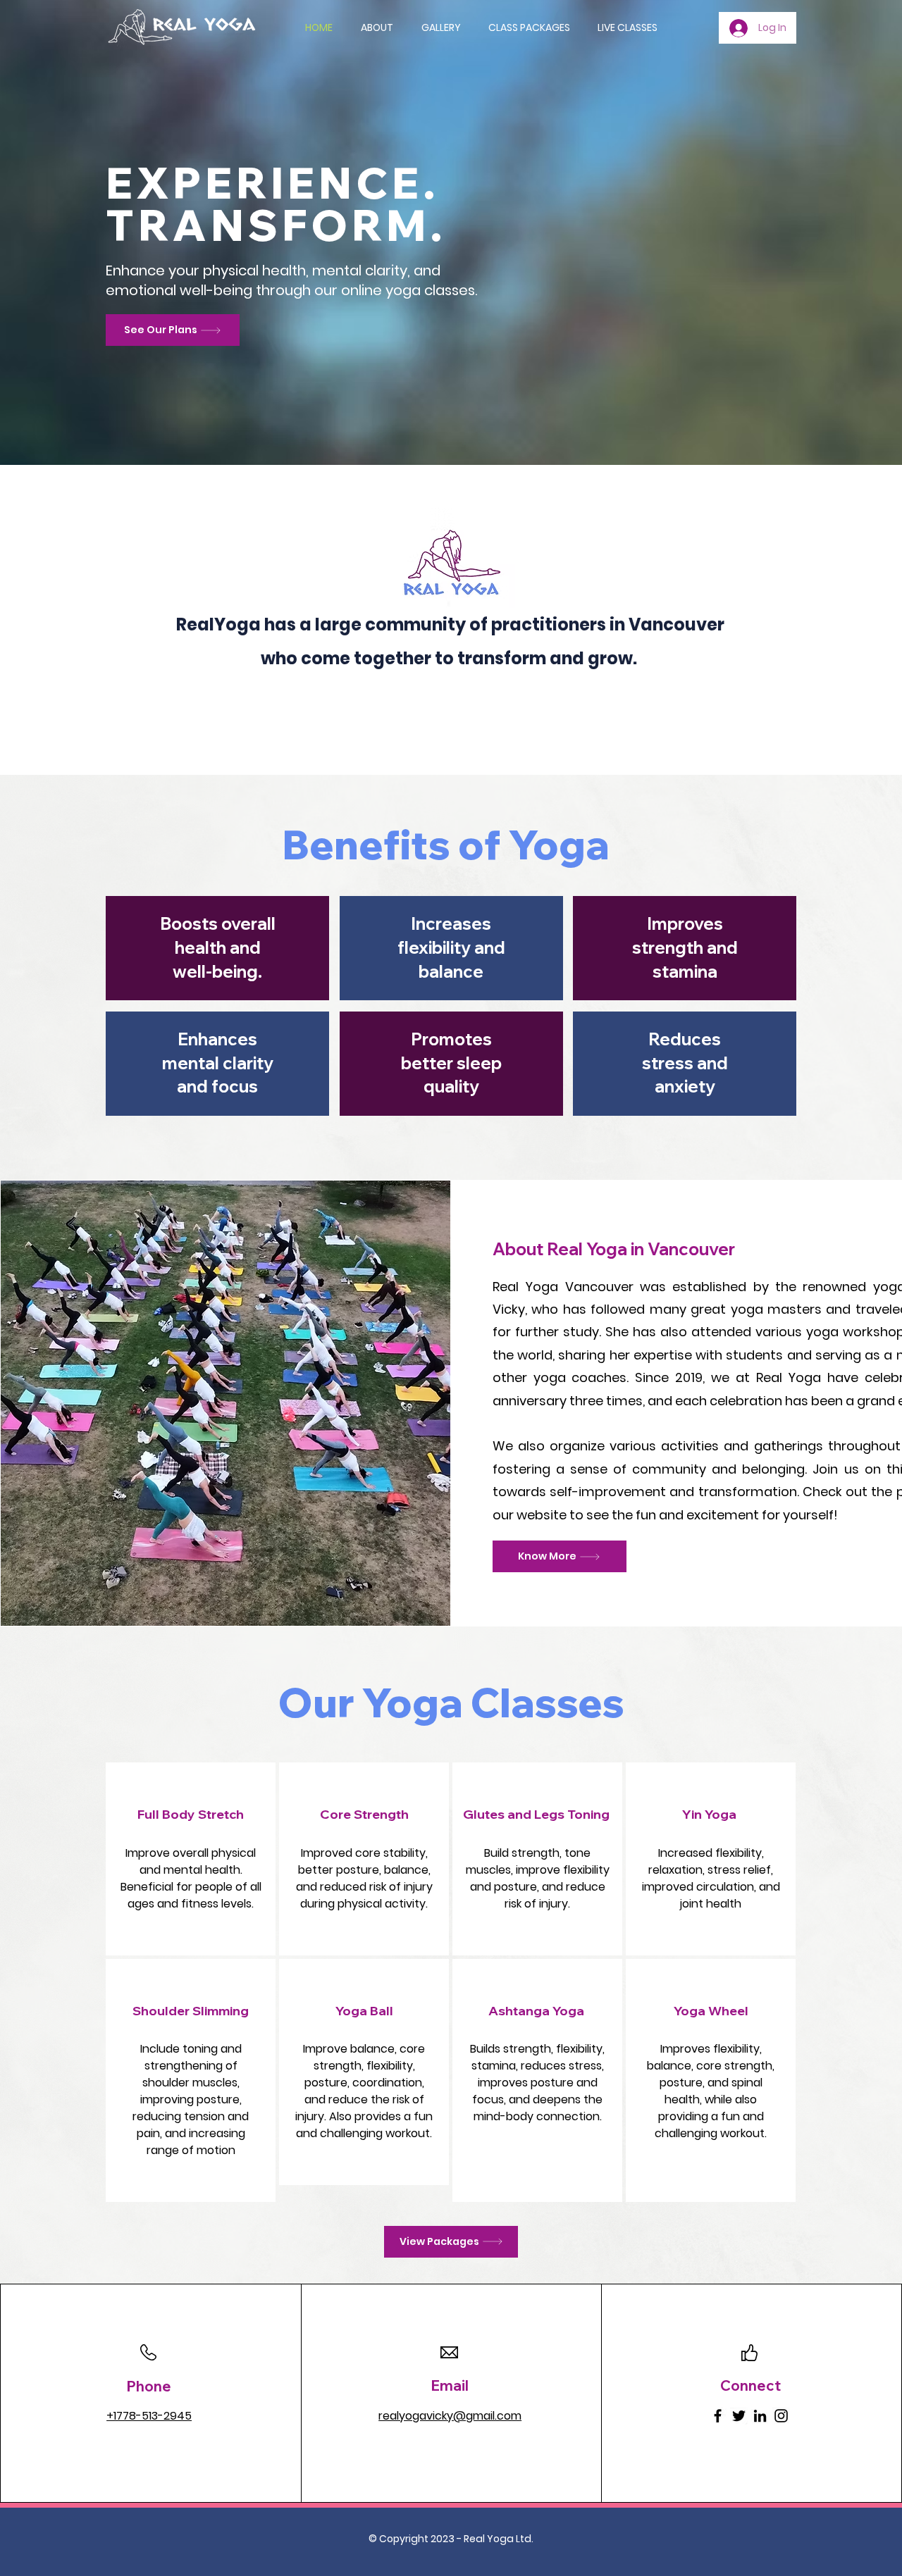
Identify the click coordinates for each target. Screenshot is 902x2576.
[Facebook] (718, 2416)
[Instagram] (781, 2416)
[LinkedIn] (760, 2416)
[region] (191, 1859)
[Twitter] (739, 2416)
